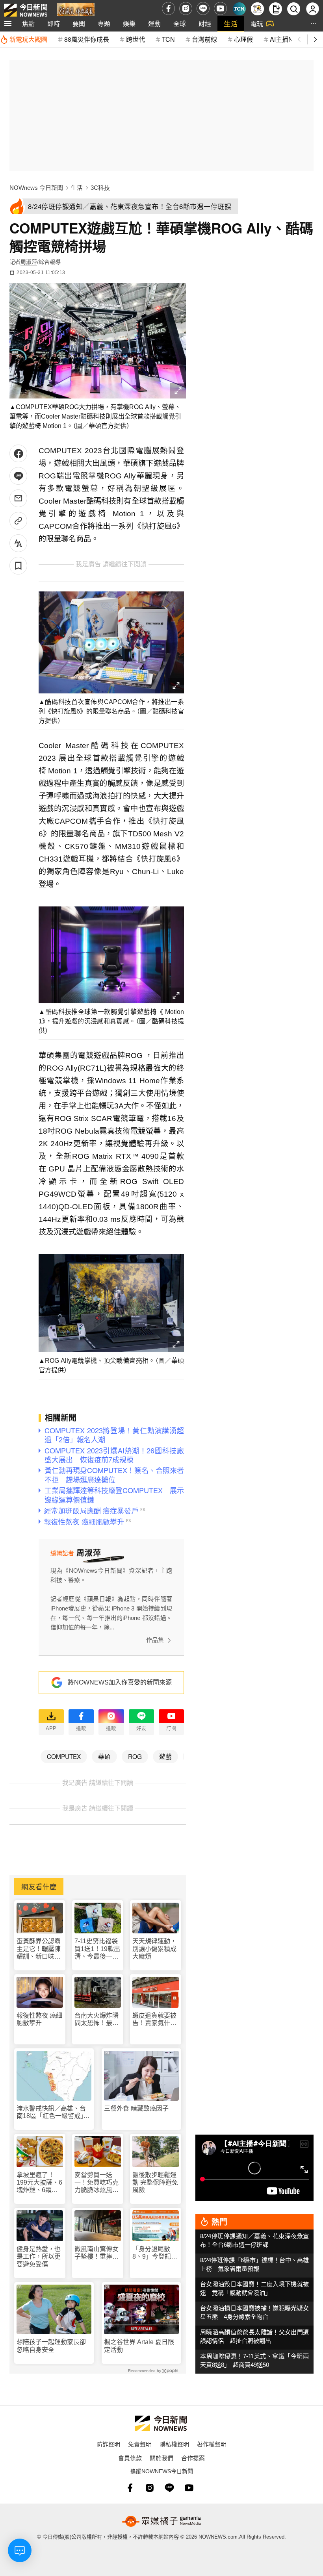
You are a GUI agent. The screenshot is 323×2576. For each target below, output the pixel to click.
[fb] (168, 8)
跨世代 (136, 39)
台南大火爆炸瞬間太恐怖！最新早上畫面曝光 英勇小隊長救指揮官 (97, 2019)
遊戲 (165, 1756)
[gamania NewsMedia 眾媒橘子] (161, 2521)
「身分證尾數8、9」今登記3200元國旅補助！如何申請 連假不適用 (154, 2253)
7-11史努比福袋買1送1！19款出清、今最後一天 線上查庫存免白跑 (98, 1949)
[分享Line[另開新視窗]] (18, 476)
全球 (180, 23)
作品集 (155, 1640)
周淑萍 (29, 262)
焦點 (28, 23)
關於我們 (161, 2458)
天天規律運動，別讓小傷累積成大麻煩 (154, 1949)
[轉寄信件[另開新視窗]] (18, 498)
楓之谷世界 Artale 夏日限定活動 (139, 2346)
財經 (205, 23)
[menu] (8, 24)
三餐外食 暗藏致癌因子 (136, 2108)
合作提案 (193, 2458)
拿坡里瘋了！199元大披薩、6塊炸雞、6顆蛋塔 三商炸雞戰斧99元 (39, 2183)
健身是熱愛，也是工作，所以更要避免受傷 (39, 2256)
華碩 (104, 1756)
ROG (135, 1756)
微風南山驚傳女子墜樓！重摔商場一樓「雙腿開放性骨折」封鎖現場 (97, 2253)
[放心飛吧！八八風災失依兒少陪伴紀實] (76, 10)
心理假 (243, 39)
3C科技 (100, 188)
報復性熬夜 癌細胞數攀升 (39, 2019)
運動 (154, 23)
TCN (168, 39)
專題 (104, 23)
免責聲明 (140, 2444)
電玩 (257, 23)
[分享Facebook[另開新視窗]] (18, 453)
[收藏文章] (18, 566)
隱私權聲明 (174, 2444)
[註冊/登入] (313, 9)
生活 (231, 23)
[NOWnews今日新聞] (26, 8)
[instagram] (186, 8)
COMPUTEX (64, 1756)
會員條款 (130, 2458)
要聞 (79, 23)
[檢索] (294, 9)
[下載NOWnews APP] (276, 9)
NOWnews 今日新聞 (36, 188)
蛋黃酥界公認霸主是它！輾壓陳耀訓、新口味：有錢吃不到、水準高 (39, 1949)
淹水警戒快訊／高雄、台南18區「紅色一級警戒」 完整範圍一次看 (53, 2112)
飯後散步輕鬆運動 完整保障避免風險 (155, 2182)
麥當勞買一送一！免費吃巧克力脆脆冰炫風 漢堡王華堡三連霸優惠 (97, 2183)
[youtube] (220, 8)
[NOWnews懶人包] (257, 9)
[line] (203, 8)
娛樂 (129, 23)
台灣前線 (204, 39)
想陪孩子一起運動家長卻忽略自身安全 (51, 2346)
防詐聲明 (108, 2444)
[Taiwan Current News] (239, 9)
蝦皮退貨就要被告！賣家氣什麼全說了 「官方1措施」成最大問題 (155, 2019)
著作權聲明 (212, 2444)
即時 (54, 23)
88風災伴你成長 (87, 39)
